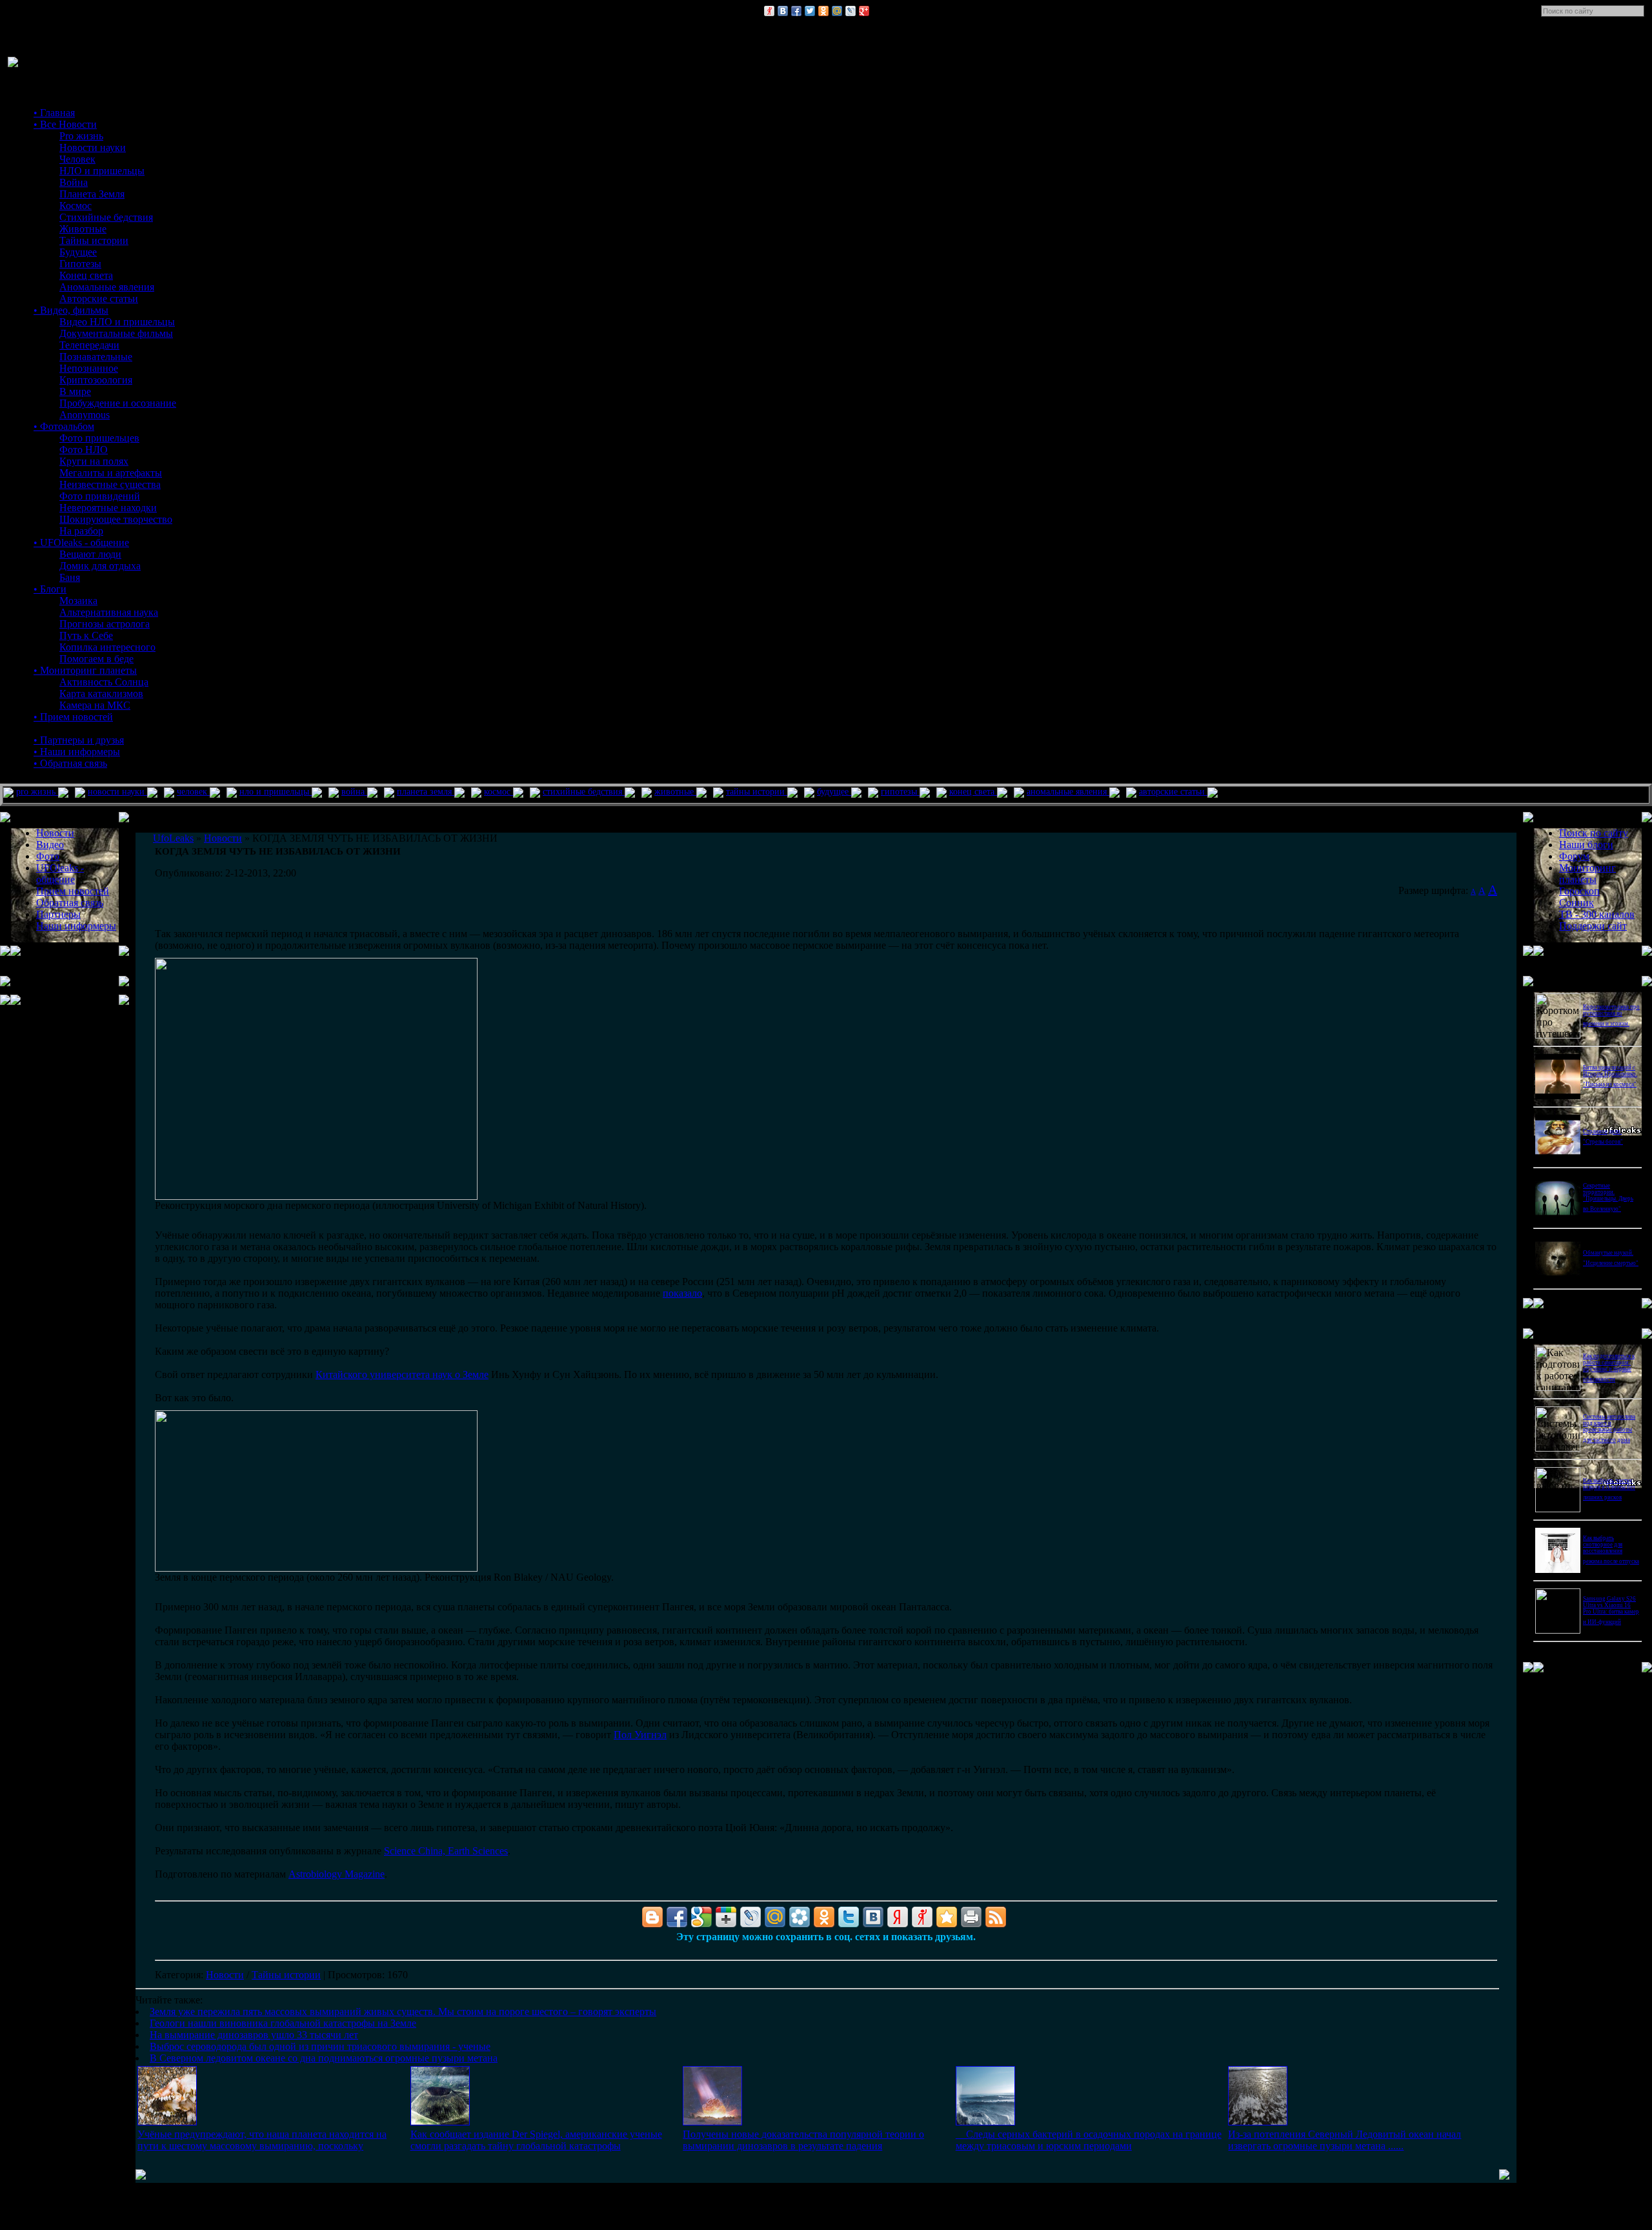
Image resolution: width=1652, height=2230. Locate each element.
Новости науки (93, 147)
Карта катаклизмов (101, 694)
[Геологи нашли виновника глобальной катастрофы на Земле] (440, 2122)
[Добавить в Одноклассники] (823, 11)
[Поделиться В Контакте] (783, 11)
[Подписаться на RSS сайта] (996, 1917)
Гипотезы (80, 264)
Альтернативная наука (109, 612)
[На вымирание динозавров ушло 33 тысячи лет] (712, 2122)
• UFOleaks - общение (81, 542)
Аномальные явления (107, 287)
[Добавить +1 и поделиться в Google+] (726, 1917)
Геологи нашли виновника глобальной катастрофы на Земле (283, 2023)
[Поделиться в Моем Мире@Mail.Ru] (837, 11)
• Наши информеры (77, 752)
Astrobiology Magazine (337, 1874)
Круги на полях (94, 461)
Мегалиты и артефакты (111, 473)
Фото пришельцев (99, 438)
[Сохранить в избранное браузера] (947, 1917)
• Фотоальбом (64, 426)
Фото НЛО (84, 450)
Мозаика (78, 601)
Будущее (78, 252)
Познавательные (96, 357)
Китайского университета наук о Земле (402, 1374)
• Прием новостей (73, 717)
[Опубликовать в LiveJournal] (851, 11)
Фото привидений (100, 496)
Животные (83, 229)
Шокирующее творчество (116, 519)
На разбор (81, 531)
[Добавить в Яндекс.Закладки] (898, 1917)
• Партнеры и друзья (79, 740)
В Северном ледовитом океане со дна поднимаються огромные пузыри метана (324, 2058)
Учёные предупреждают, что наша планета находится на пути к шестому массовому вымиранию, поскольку (262, 2140)
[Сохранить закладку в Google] (701, 1917)
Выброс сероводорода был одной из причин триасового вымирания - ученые (320, 2046)
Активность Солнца (104, 682)
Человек (77, 159)
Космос (76, 206)
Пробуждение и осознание (118, 403)
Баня (70, 577)
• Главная (54, 113)
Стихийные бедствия (106, 217)
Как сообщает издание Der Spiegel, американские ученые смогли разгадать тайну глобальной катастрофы (536, 2140)
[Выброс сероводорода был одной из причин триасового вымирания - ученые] (985, 2122)
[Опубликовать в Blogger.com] (652, 1917)
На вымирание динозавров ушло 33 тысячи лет (254, 2035)
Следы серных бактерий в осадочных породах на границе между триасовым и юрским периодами (1089, 2140)
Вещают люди (90, 554)
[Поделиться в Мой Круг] (800, 1917)
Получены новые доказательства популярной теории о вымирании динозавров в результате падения (803, 2140)
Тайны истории (94, 240)
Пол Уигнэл (640, 1735)
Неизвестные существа (110, 484)
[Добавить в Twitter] (810, 11)
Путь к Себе (86, 635)
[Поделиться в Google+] (864, 11)
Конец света (86, 275)
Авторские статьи (99, 299)
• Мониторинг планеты (85, 670)
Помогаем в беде (96, 659)
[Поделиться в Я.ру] (769, 11)
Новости (225, 1975)
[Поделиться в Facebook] (796, 11)
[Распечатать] (971, 1917)
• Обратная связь (70, 763)
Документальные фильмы (116, 333)
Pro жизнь (81, 136)
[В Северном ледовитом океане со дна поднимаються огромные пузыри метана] (1258, 2122)
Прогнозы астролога (105, 624)
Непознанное (89, 368)
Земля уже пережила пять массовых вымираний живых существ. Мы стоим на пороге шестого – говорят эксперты (403, 2012)
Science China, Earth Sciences (446, 1851)
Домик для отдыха (100, 566)
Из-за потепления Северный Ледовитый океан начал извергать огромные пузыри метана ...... (1345, 2140)
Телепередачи (89, 345)
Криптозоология (96, 380)
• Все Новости (65, 124)
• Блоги (50, 589)
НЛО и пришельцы (102, 171)
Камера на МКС (95, 705)
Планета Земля (92, 194)
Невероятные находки (108, 508)
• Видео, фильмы (71, 310)
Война (74, 182)
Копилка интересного (107, 647)
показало (682, 1293)
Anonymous (85, 415)
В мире (75, 391)
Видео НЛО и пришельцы (117, 322)
